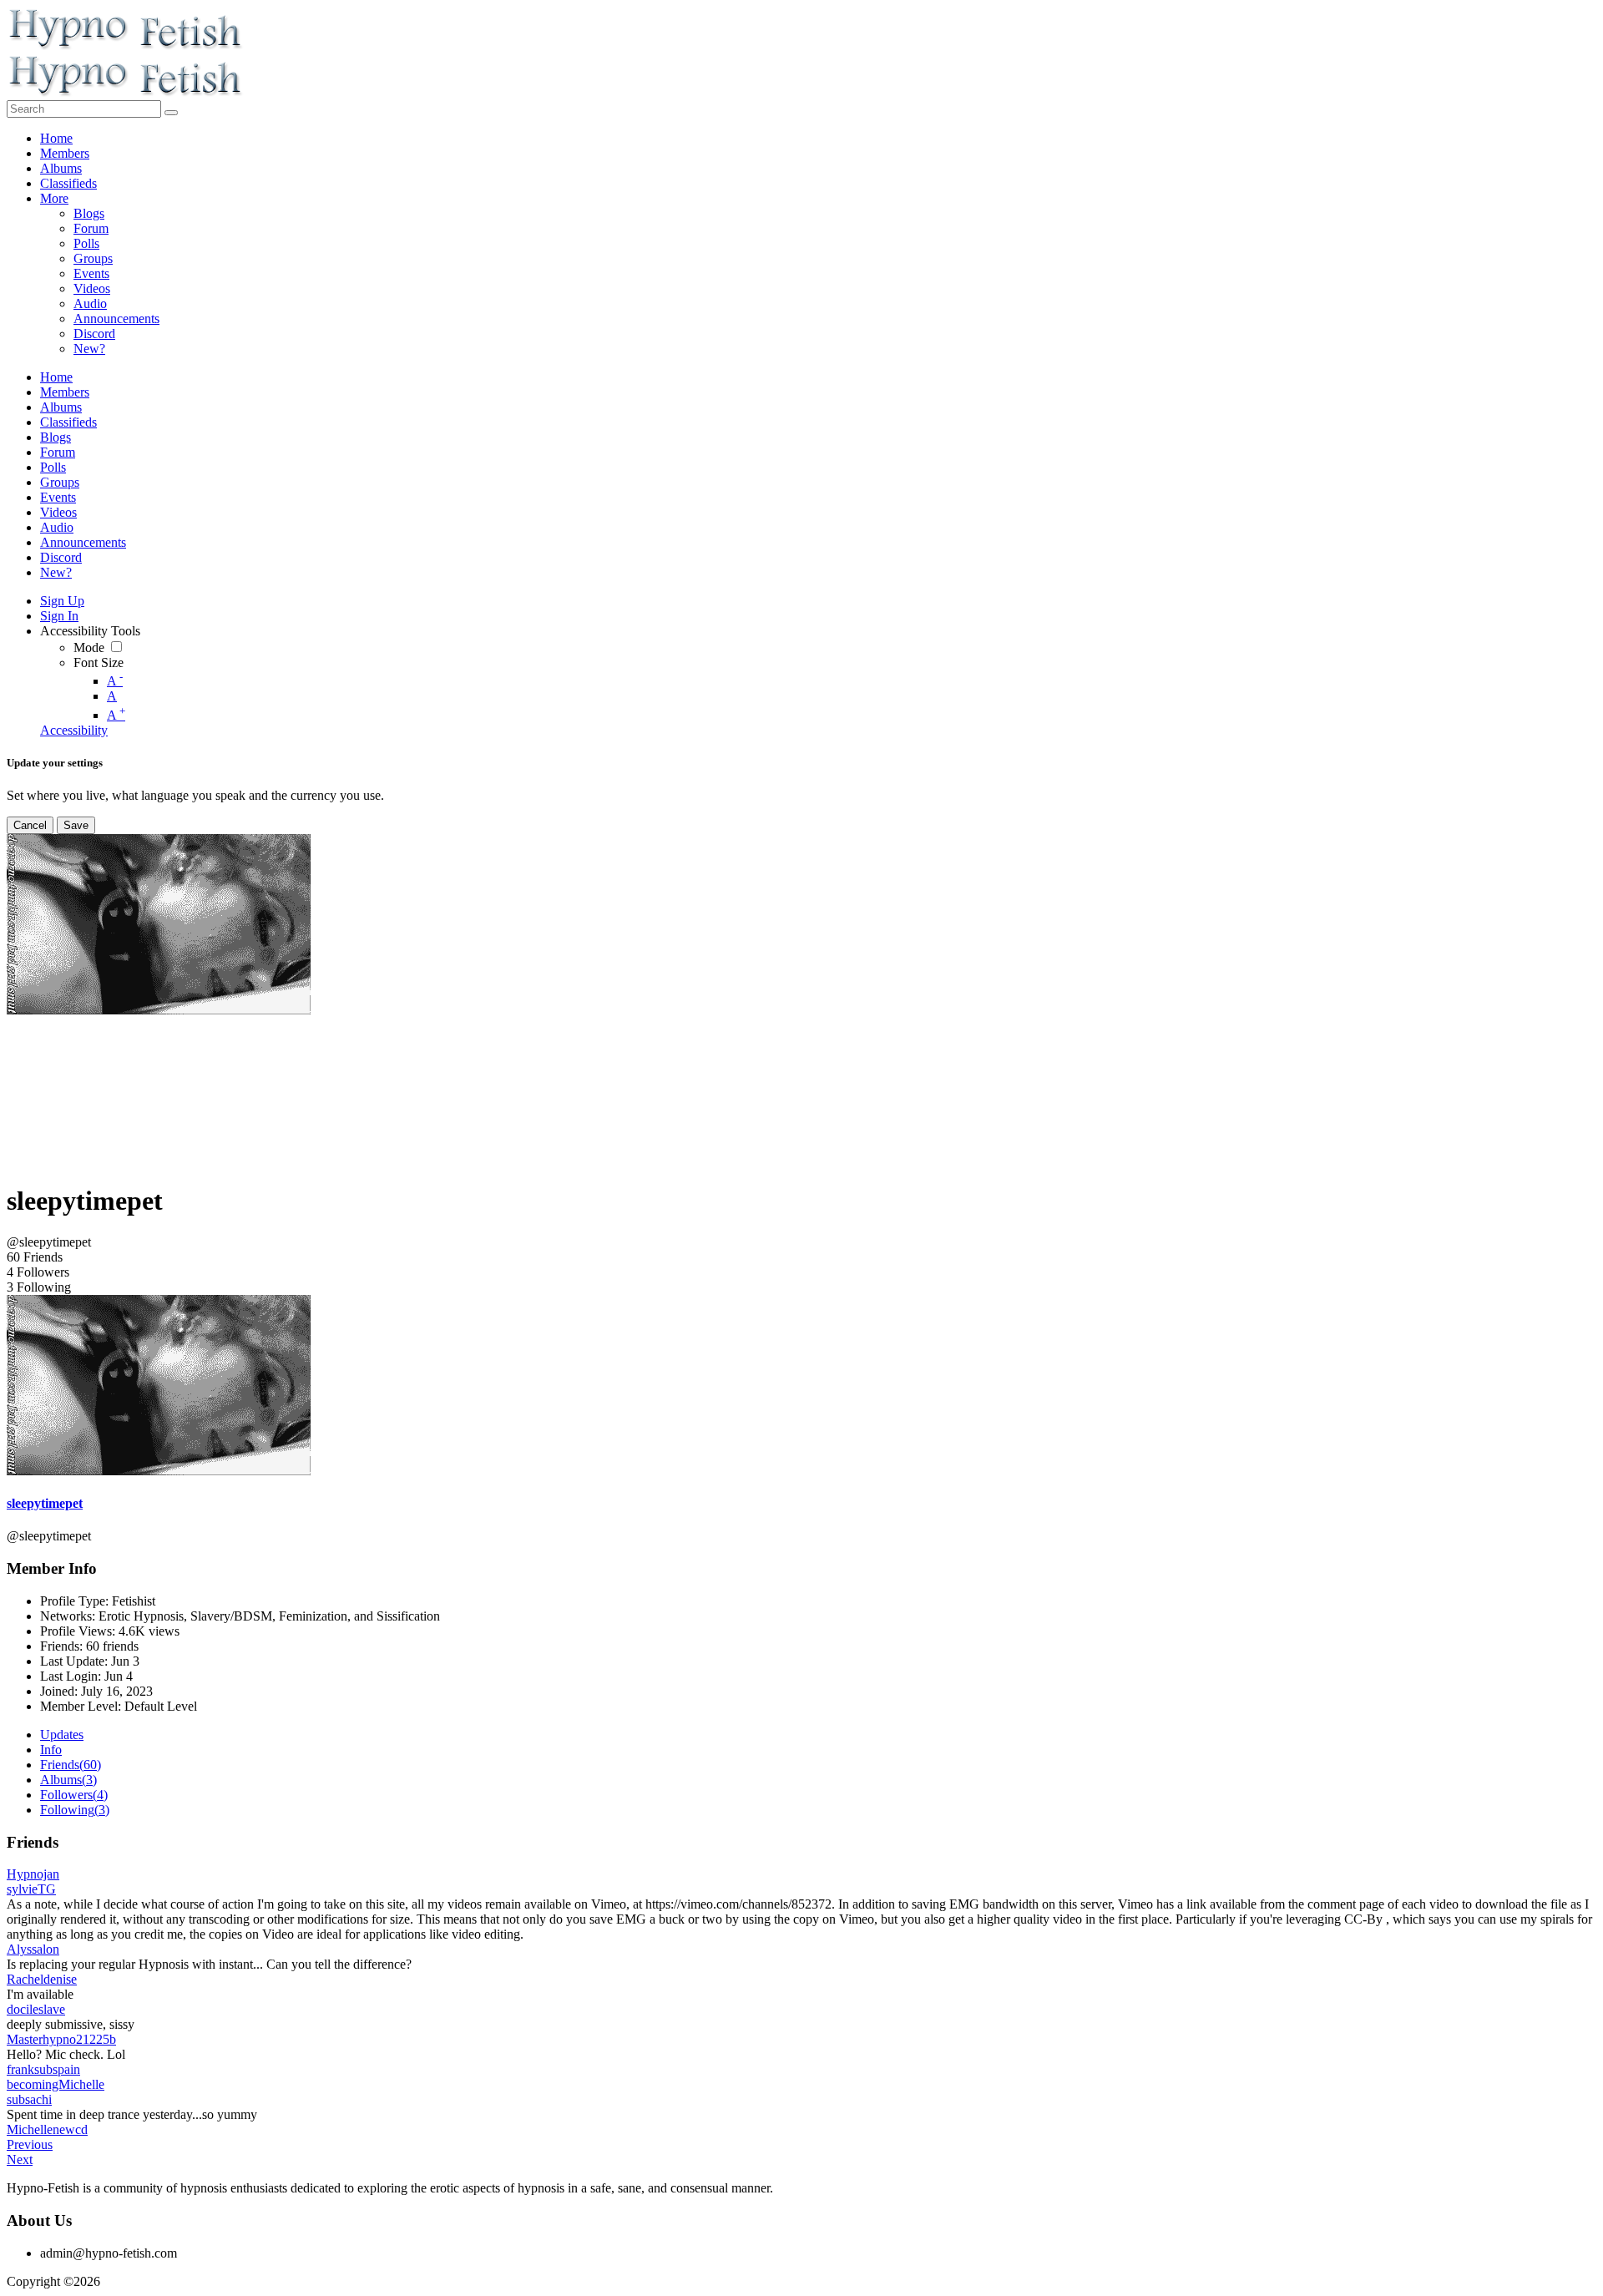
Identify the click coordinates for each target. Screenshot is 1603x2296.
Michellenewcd (47, 2129)
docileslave (36, 2009)
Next (20, 2159)
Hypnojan (33, 1874)
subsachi (29, 2099)
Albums (68, 1780)
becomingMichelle (56, 2084)
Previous (30, 2144)
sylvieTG (31, 1889)
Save (76, 825)
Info (51, 1750)
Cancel (30, 825)
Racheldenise (42, 1979)
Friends (71, 1765)
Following (75, 1810)
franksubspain (43, 2069)
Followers (74, 1795)
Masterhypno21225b (61, 2039)
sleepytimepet (45, 1503)
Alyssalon (33, 1949)
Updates (62, 1735)
